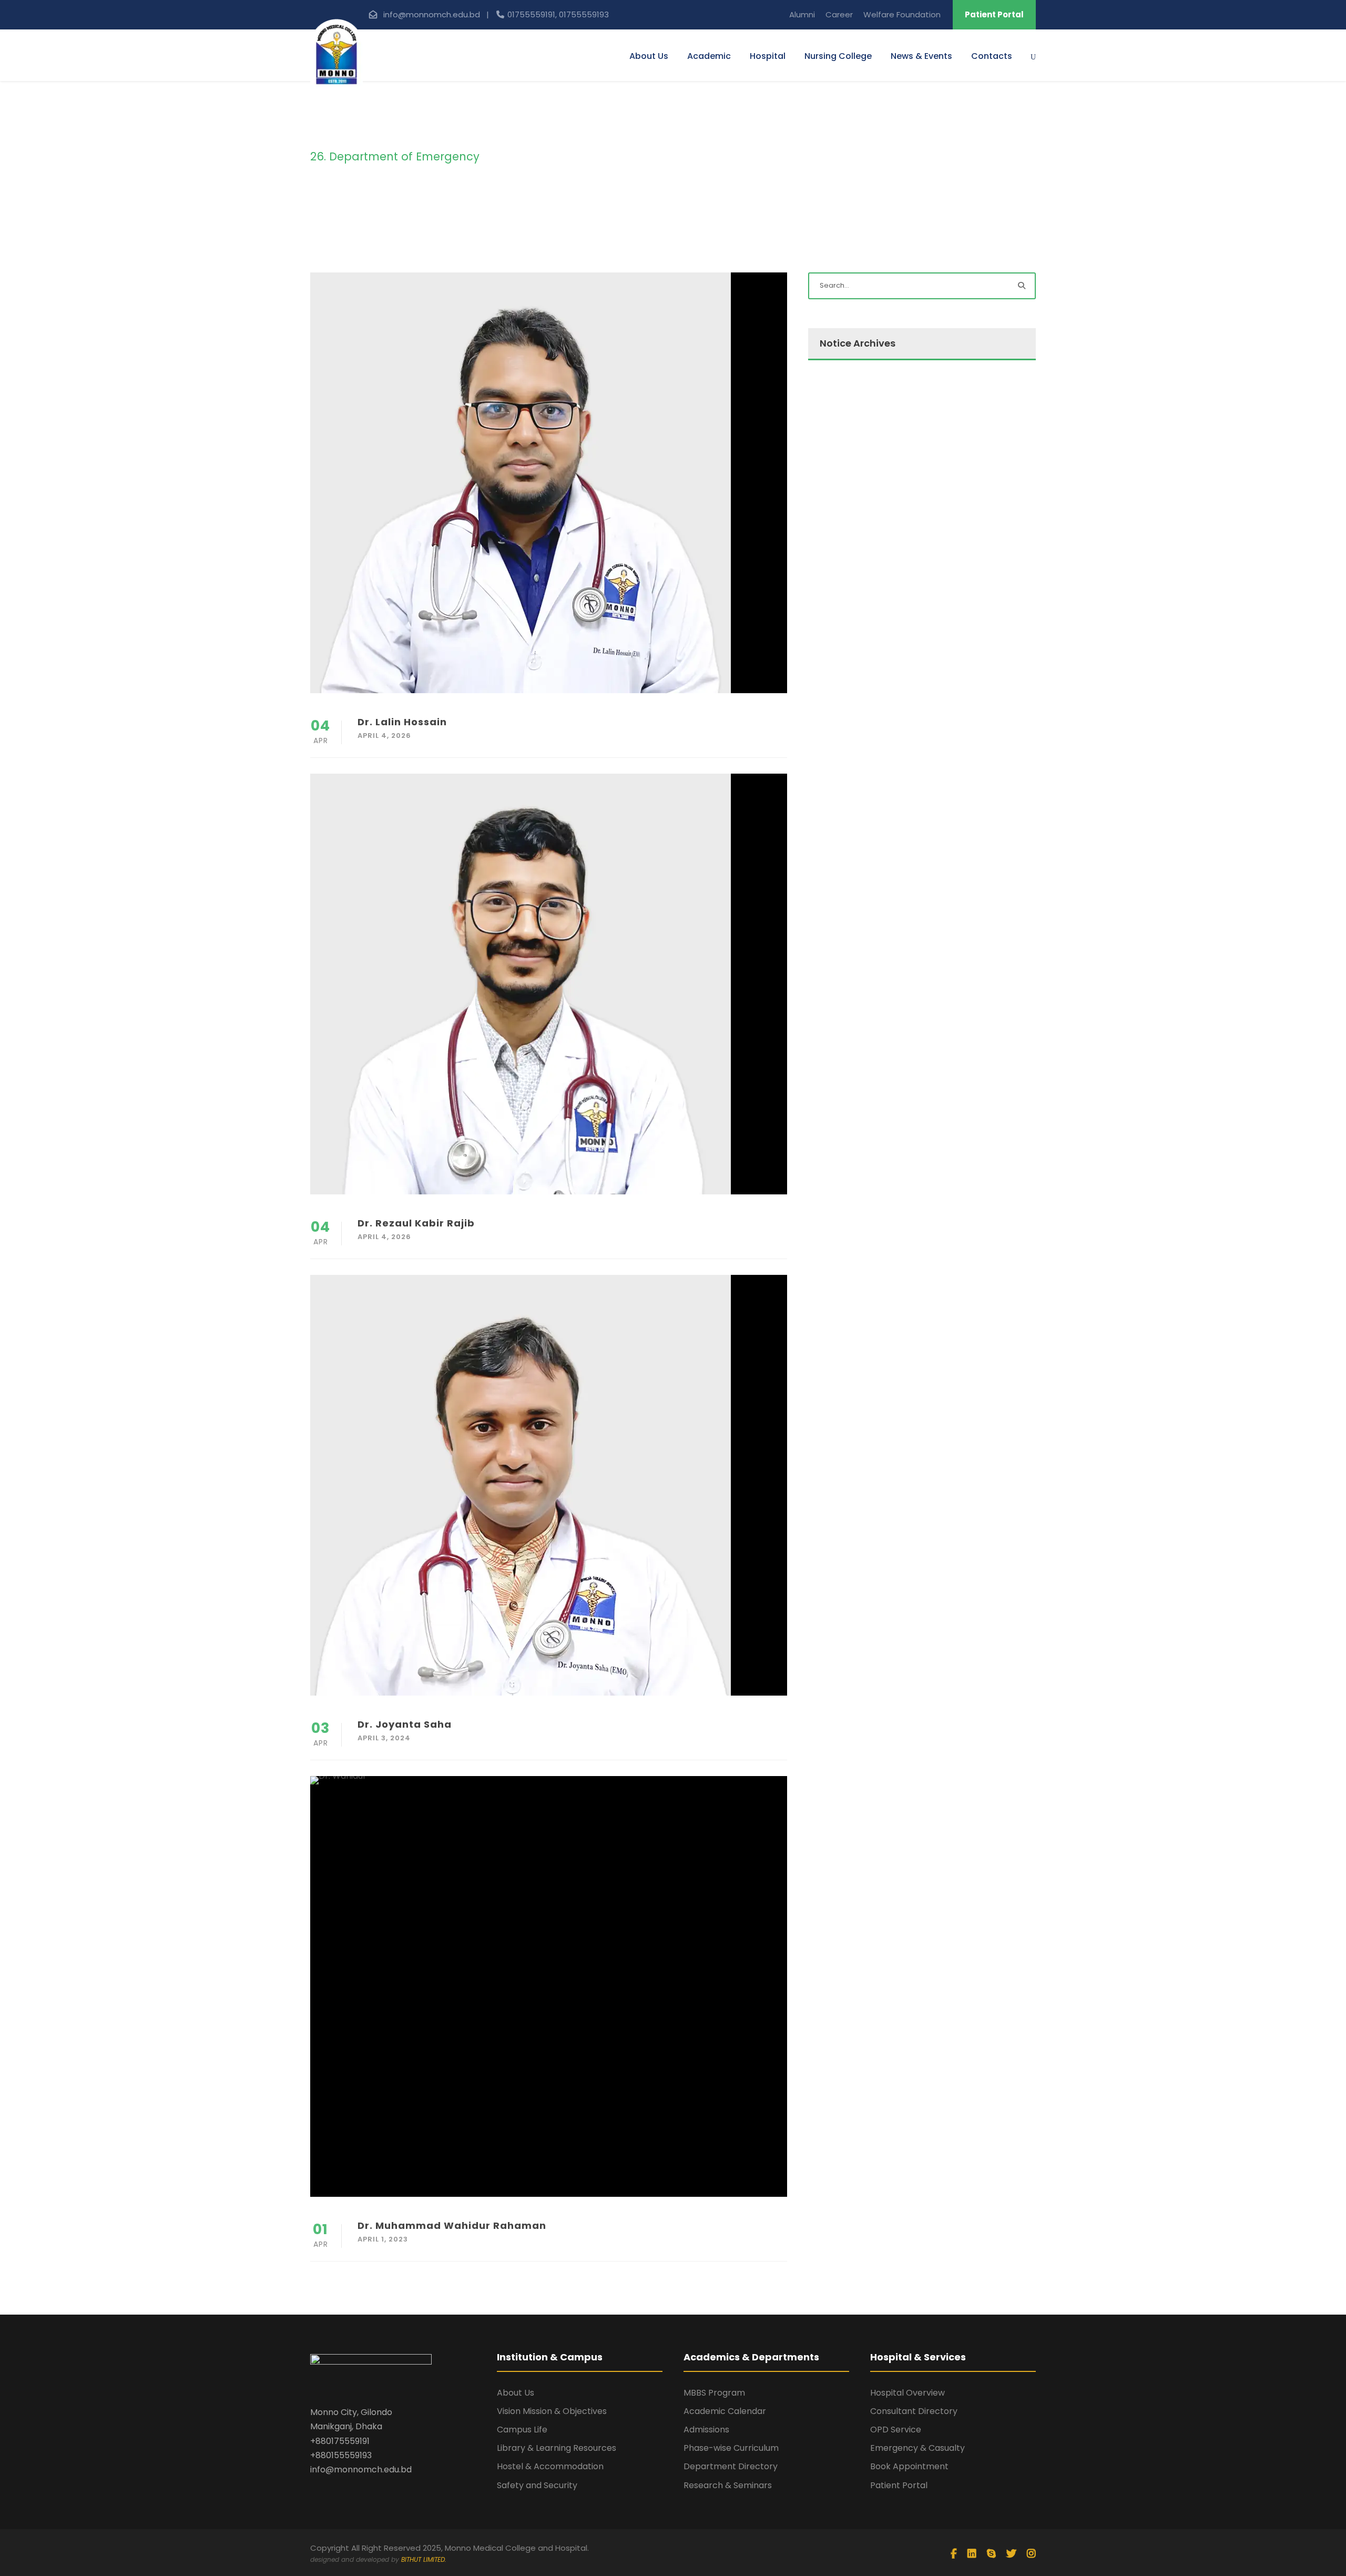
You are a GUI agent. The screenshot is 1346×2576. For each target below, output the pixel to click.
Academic (709, 56)
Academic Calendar (725, 2411)
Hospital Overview (907, 2393)
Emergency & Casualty (917, 2448)
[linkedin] (972, 2554)
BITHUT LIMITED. (424, 2559)
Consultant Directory (914, 2411)
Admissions (706, 2430)
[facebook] (954, 2554)
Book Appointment (909, 2466)
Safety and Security (537, 2485)
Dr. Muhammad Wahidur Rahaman (452, 2225)
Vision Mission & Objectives (552, 2411)
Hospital (768, 56)
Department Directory (731, 2466)
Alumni (802, 14)
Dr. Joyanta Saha (405, 1724)
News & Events (921, 56)
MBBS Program (714, 2393)
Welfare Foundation (902, 14)
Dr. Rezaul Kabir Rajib (416, 1223)
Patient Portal (994, 14)
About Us (649, 56)
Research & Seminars (728, 2485)
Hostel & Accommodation (550, 2466)
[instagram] (1031, 2554)
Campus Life (522, 2430)
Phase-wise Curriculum (731, 2448)
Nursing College (838, 56)
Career (839, 14)
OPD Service (896, 2430)
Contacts (992, 56)
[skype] (991, 2554)
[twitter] (1011, 2554)
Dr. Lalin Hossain (402, 722)
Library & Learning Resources (557, 2448)
